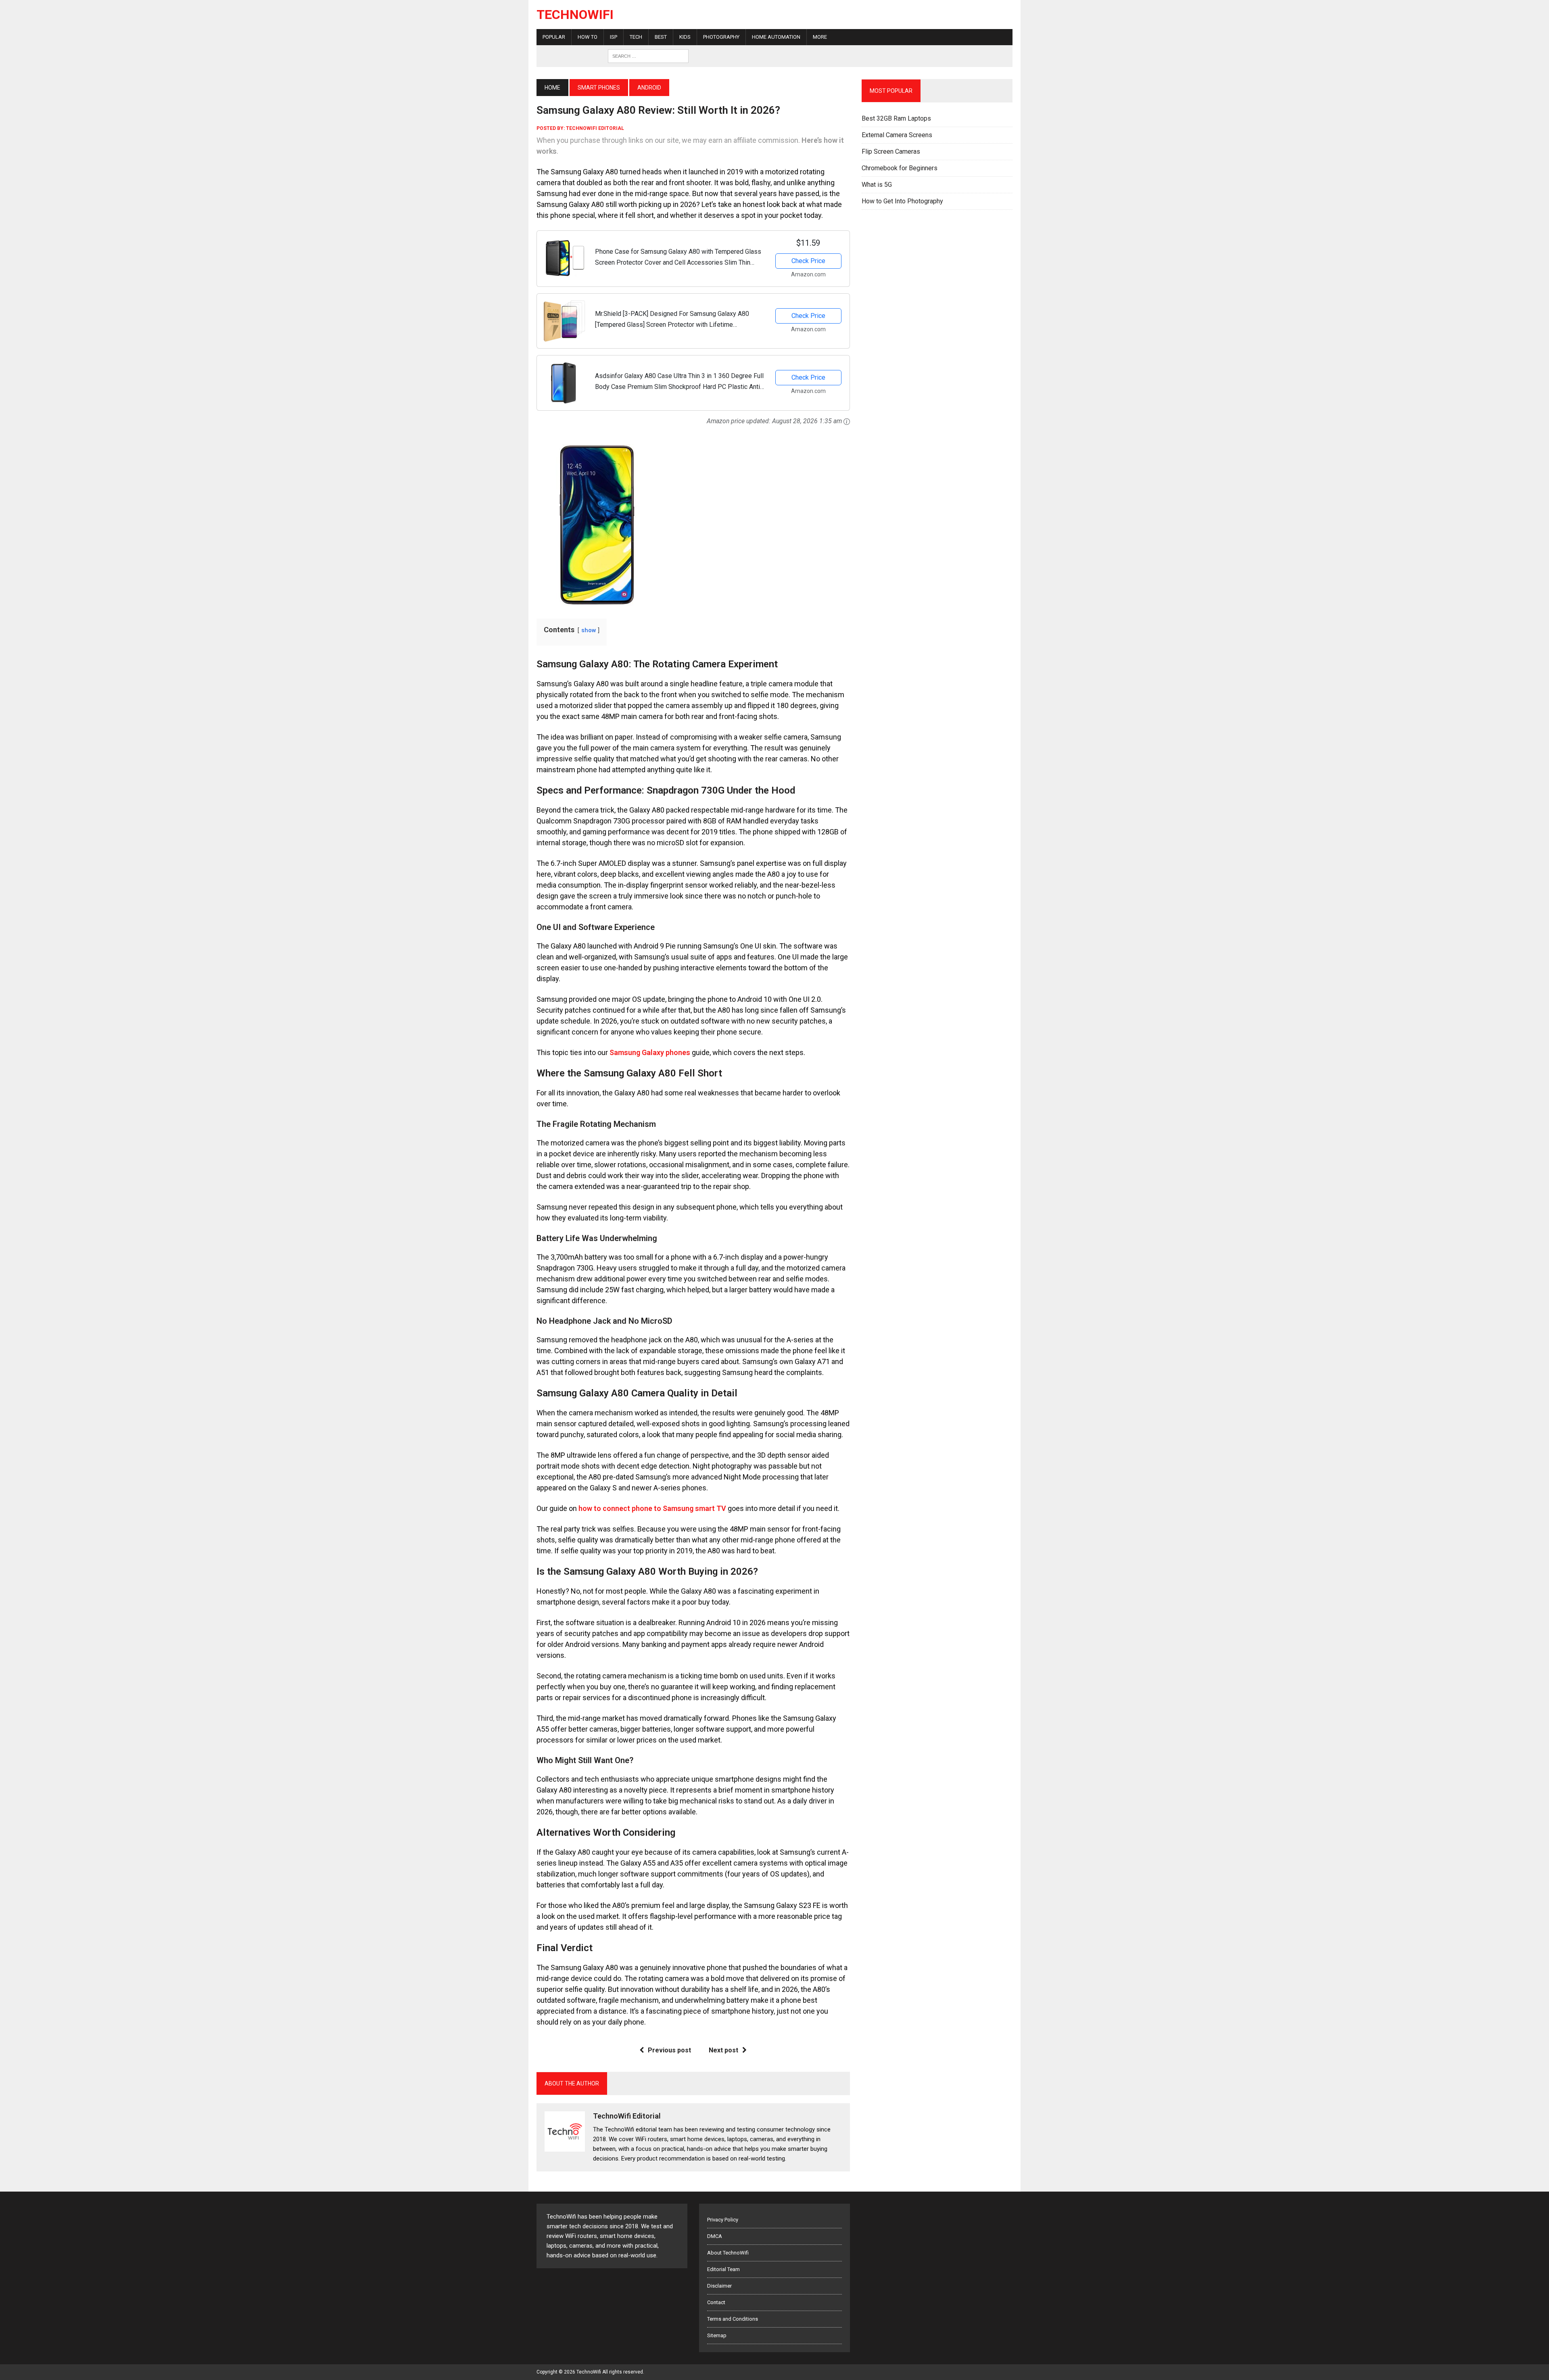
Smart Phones (599, 88)
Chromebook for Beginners (900, 168)
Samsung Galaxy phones (650, 1052)
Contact (716, 2302)
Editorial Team (723, 2269)
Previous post (669, 2050)
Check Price (808, 261)
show (589, 630)
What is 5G (877, 185)
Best (661, 37)
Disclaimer (719, 2286)
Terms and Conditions (733, 2319)
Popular (554, 37)
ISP (614, 37)
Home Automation (776, 37)
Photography (721, 37)
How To (588, 37)
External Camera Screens (897, 135)
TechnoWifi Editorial (595, 128)
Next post (723, 2050)
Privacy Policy (723, 2220)
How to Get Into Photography (902, 201)
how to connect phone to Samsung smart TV (652, 1508)
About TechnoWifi (728, 2253)
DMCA (715, 2236)
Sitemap (717, 2335)
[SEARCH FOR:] (648, 55)
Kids (685, 37)
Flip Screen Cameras (891, 151)
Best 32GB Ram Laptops (896, 118)
